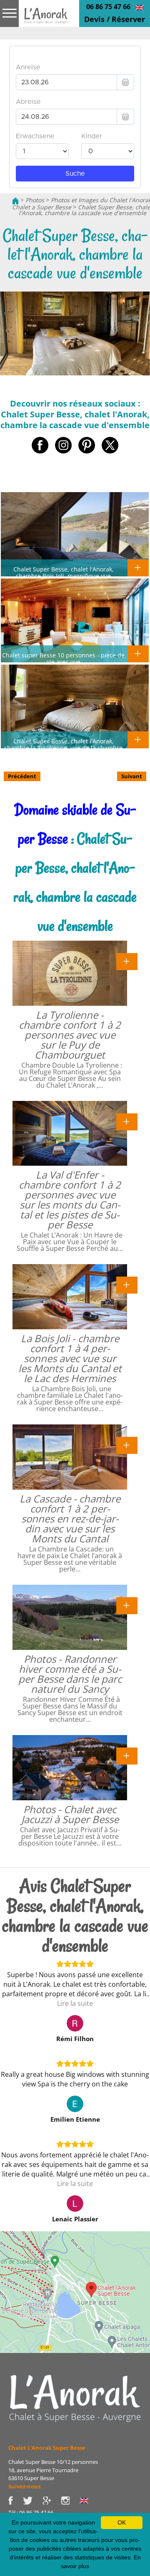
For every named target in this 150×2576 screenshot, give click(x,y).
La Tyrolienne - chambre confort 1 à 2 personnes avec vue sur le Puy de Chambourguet (70, 1035)
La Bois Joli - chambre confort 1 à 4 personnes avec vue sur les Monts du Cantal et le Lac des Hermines (70, 1358)
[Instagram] (70, 2500)
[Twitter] (33, 2500)
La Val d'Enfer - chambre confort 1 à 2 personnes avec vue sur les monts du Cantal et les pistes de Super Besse (70, 1200)
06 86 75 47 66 (108, 7)
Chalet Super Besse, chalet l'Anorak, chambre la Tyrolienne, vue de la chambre (63, 744)
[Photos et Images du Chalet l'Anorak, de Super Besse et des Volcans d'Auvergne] (75, 2398)
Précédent (22, 776)
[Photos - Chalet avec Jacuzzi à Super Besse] (127, 1755)
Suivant (132, 776)
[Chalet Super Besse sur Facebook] (16, 2500)
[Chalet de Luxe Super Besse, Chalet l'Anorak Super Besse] (15, 200)
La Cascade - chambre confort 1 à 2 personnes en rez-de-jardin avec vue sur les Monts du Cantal (70, 1518)
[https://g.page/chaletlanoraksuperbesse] (52, 2500)
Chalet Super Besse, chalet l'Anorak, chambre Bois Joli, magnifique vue (64, 572)
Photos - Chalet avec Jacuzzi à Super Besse (70, 1814)
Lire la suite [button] (75, 2003)
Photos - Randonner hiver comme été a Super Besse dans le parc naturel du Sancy (70, 1674)
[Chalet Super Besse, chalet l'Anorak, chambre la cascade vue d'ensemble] (46, 22)
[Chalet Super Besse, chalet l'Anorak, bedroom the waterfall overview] (139, 7)
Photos (35, 200)
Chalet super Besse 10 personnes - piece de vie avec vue (63, 658)
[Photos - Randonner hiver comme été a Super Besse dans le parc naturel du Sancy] (127, 1605)
